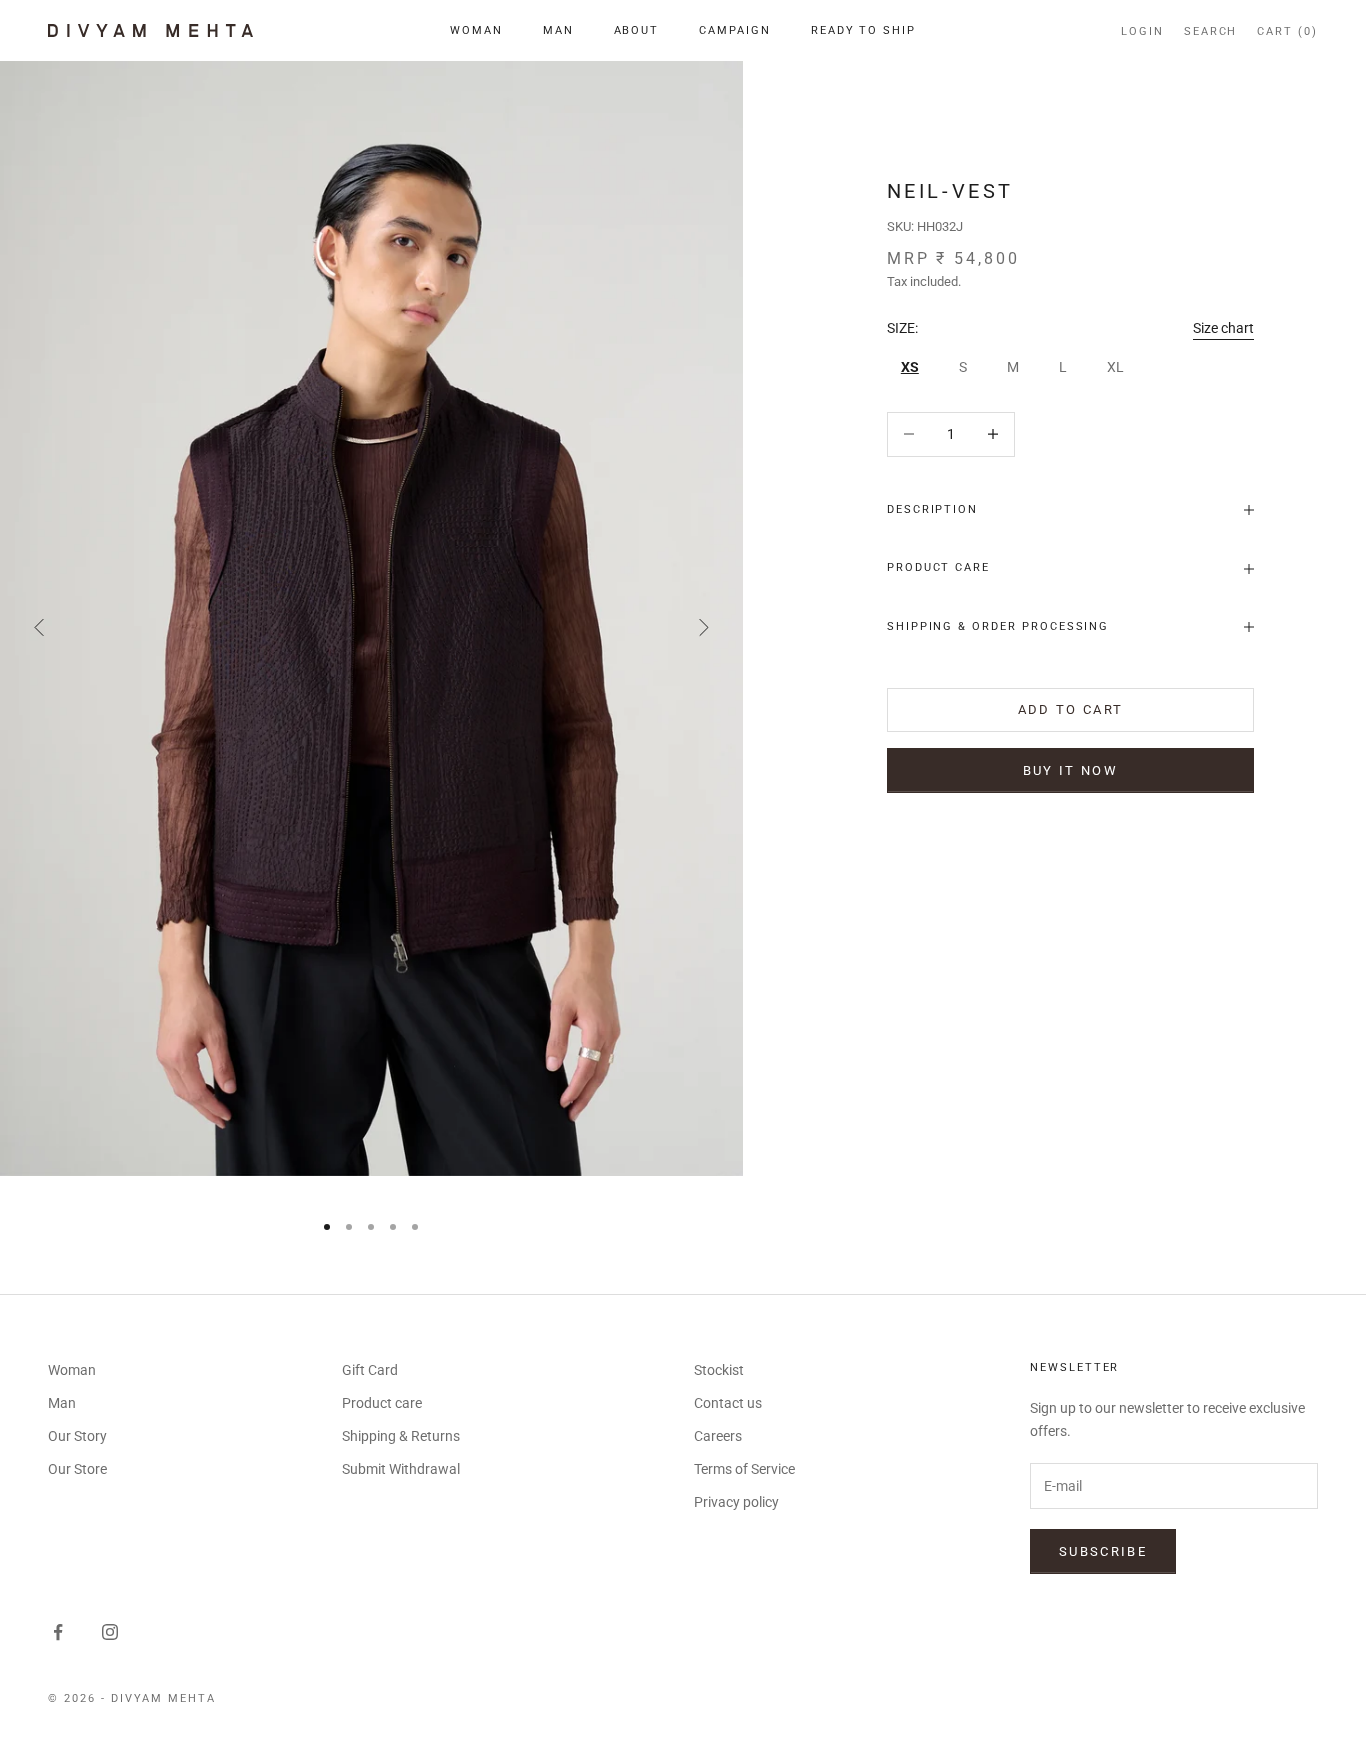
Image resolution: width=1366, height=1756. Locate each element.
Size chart (1223, 328)
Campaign (735, 30)
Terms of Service (744, 1469)
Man (558, 30)
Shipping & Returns (401, 1436)
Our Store (77, 1469)
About (637, 30)
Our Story (77, 1436)
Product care (382, 1403)
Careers (718, 1436)
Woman (476, 30)
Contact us (728, 1403)
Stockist (719, 1370)
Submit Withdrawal (401, 1469)
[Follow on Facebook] (58, 1632)
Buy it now (1070, 770)
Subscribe (1103, 1551)
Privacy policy (736, 1502)
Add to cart (1071, 709)
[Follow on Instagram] (110, 1632)
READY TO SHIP (863, 30)
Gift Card (370, 1370)
